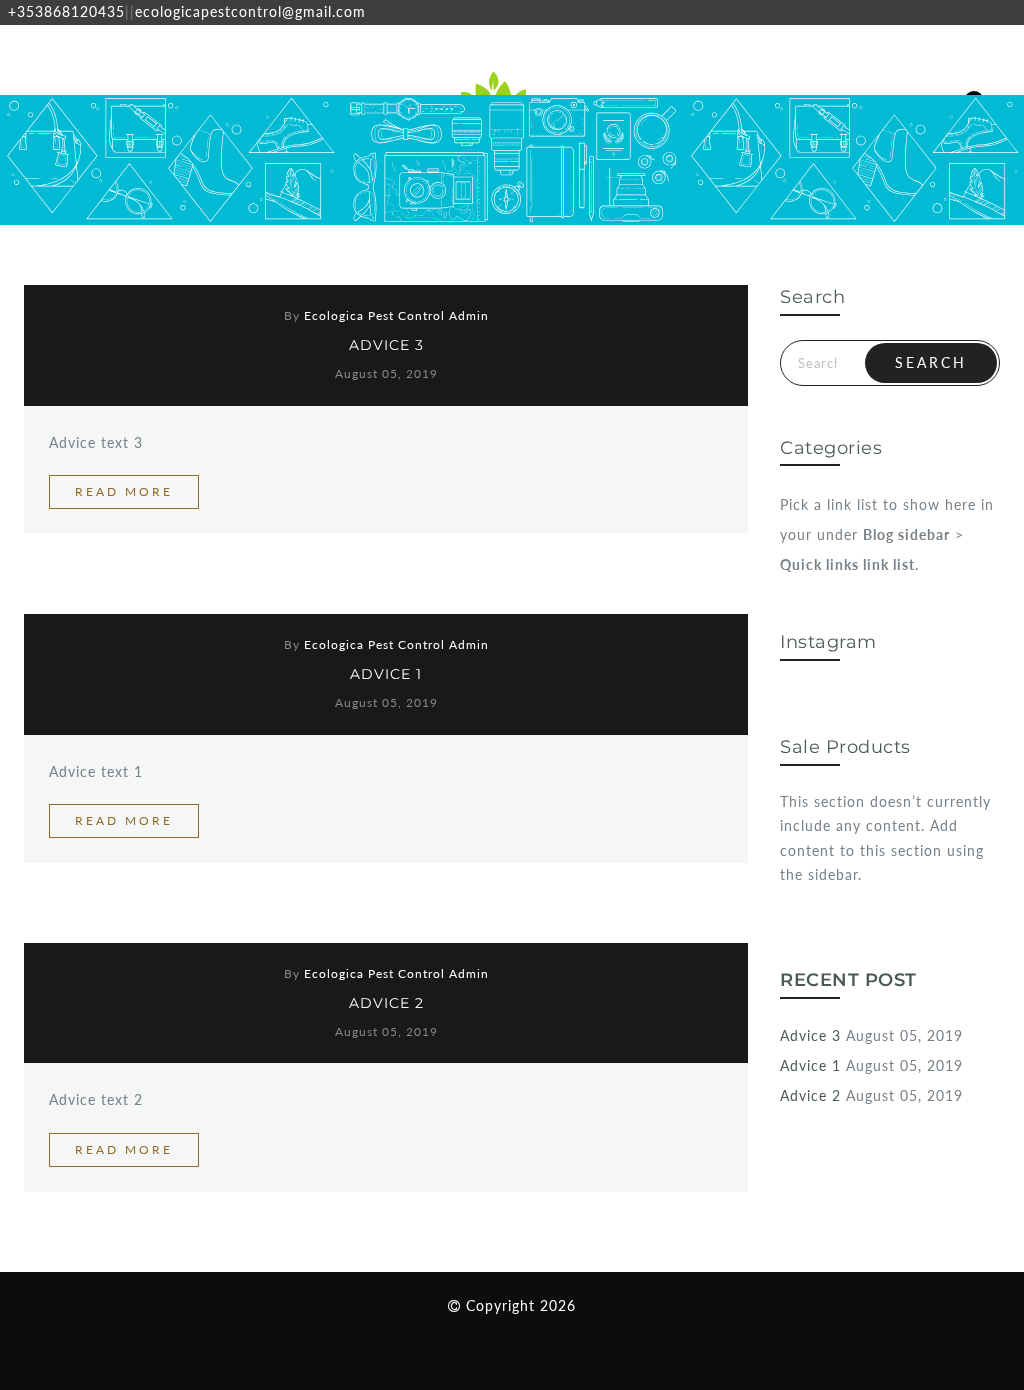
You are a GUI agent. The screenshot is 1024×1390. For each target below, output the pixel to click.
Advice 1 (386, 674)
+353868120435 (66, 11)
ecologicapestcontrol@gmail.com (250, 11)
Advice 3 (386, 345)
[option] (171, 160)
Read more (124, 491)
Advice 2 (386, 1003)
